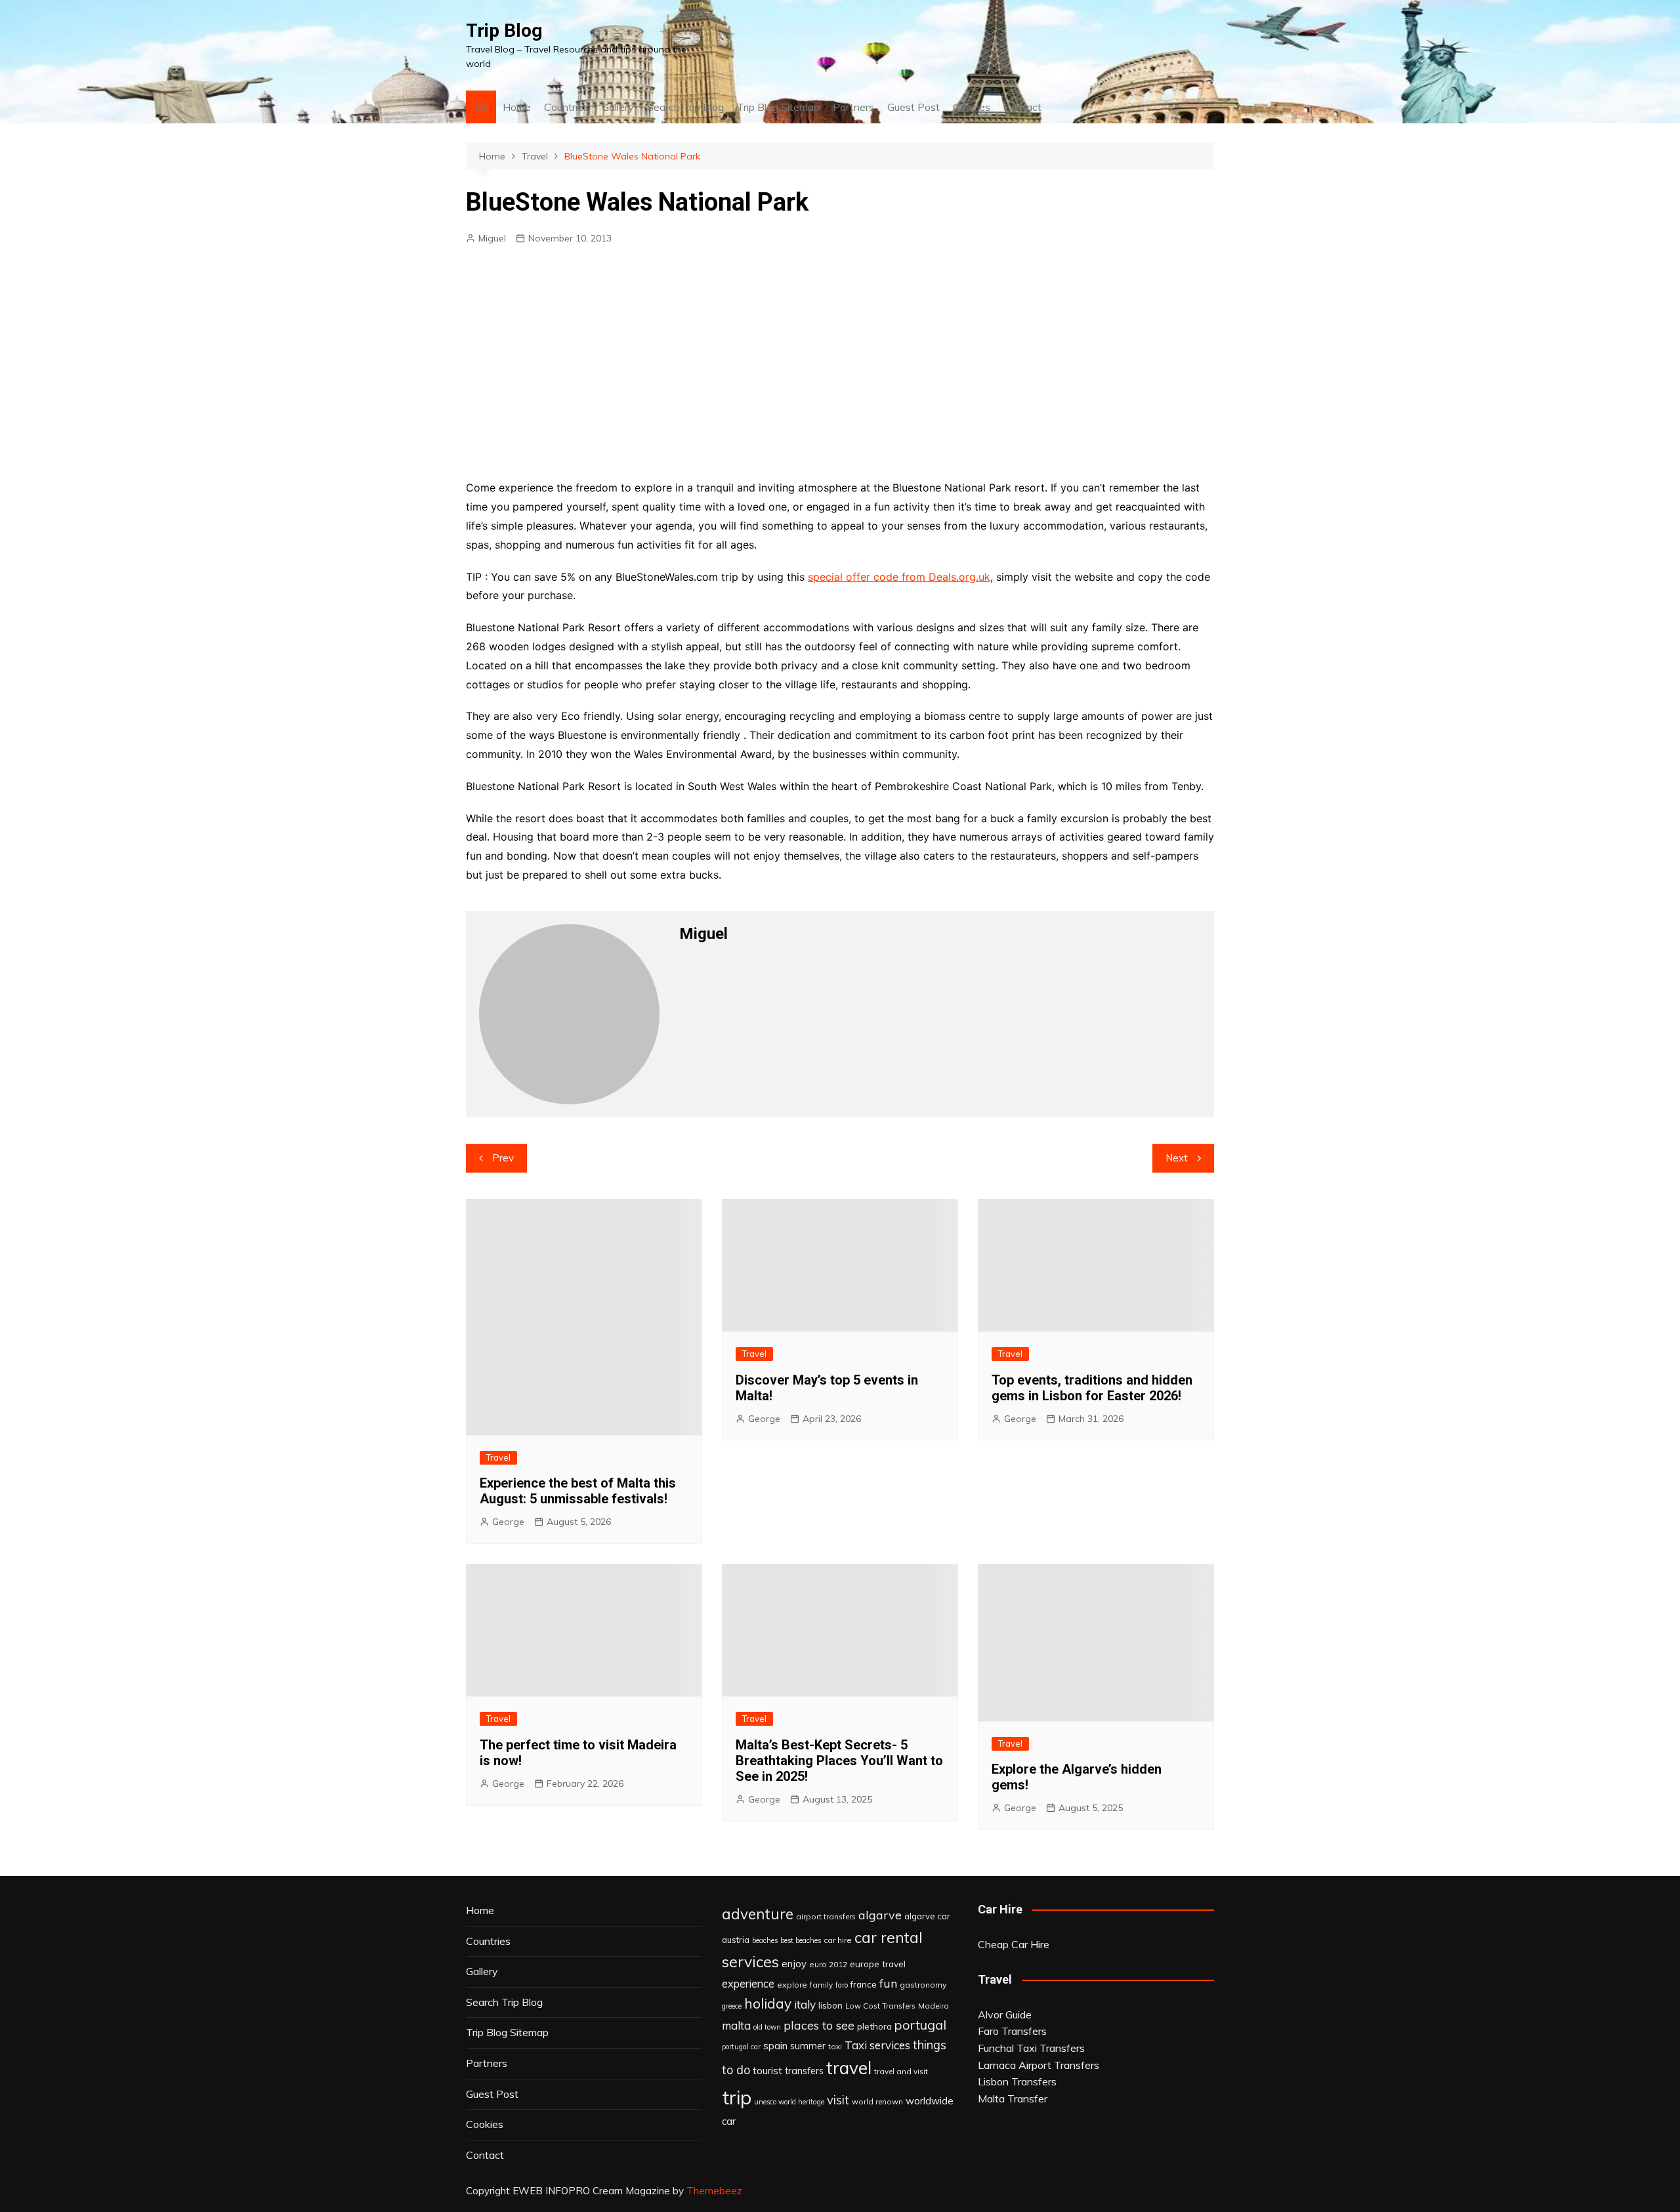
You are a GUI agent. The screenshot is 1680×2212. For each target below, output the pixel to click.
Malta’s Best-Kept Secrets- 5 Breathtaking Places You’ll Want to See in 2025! (839, 1761)
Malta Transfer (1013, 2098)
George (508, 1522)
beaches (765, 1940)
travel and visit (901, 2071)
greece (732, 2006)
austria (736, 1940)
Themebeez (714, 2191)
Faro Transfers (1012, 2031)
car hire (838, 1940)
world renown (877, 2101)
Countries (566, 107)
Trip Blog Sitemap (778, 107)
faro (842, 1985)
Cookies (972, 107)
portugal (920, 2025)
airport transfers (826, 1916)
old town (767, 2027)
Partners (853, 107)
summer (808, 2046)
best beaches (801, 1940)
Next (1177, 1158)
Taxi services (877, 2045)
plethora (874, 2026)
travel (849, 2068)
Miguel (492, 238)
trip (737, 2097)
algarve (880, 1915)
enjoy (794, 1964)
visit (838, 2100)
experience (748, 1984)
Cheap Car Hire (1014, 1944)
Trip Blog (504, 31)
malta (736, 2025)
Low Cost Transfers (880, 2006)
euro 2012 (828, 1964)
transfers (804, 2071)
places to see (819, 2025)
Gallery (618, 107)
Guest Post (913, 107)
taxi (835, 2046)
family (821, 1985)
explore (792, 1985)
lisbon (830, 2005)
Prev (503, 1158)
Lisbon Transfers (1017, 2081)
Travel (498, 1457)
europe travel (878, 1964)
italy (805, 2004)
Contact (1022, 107)
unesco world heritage (789, 2102)
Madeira (934, 2006)
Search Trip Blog (685, 107)
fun (888, 1983)
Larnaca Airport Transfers (1039, 2065)
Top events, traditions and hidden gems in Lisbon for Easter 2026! (1092, 1388)
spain (775, 2045)
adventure (758, 1914)
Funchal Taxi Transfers (1031, 2048)
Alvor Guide (1005, 2014)
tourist (767, 2070)
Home (517, 107)
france (864, 1984)
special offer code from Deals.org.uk (899, 577)
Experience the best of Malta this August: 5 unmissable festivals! (578, 1491)
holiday (768, 2003)
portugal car (741, 2047)
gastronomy (923, 1985)
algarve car (927, 1916)
